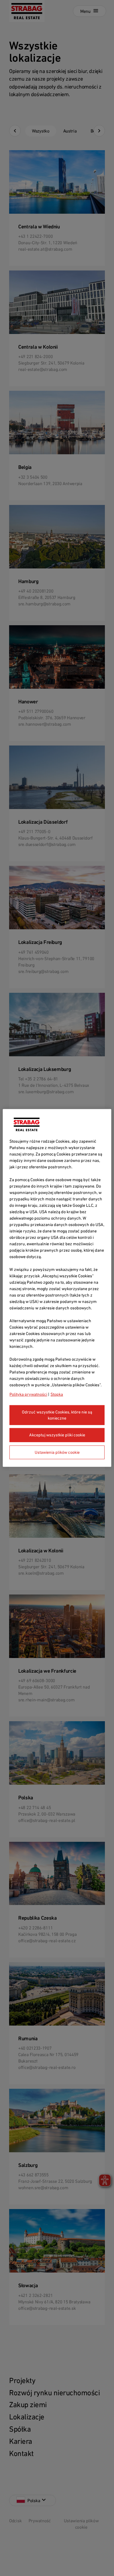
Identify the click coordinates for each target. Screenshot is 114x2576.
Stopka (57, 1394)
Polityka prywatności (28, 1394)
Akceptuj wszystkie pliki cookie (57, 1435)
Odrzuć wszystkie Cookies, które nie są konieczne (57, 1415)
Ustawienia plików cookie (57, 1452)
